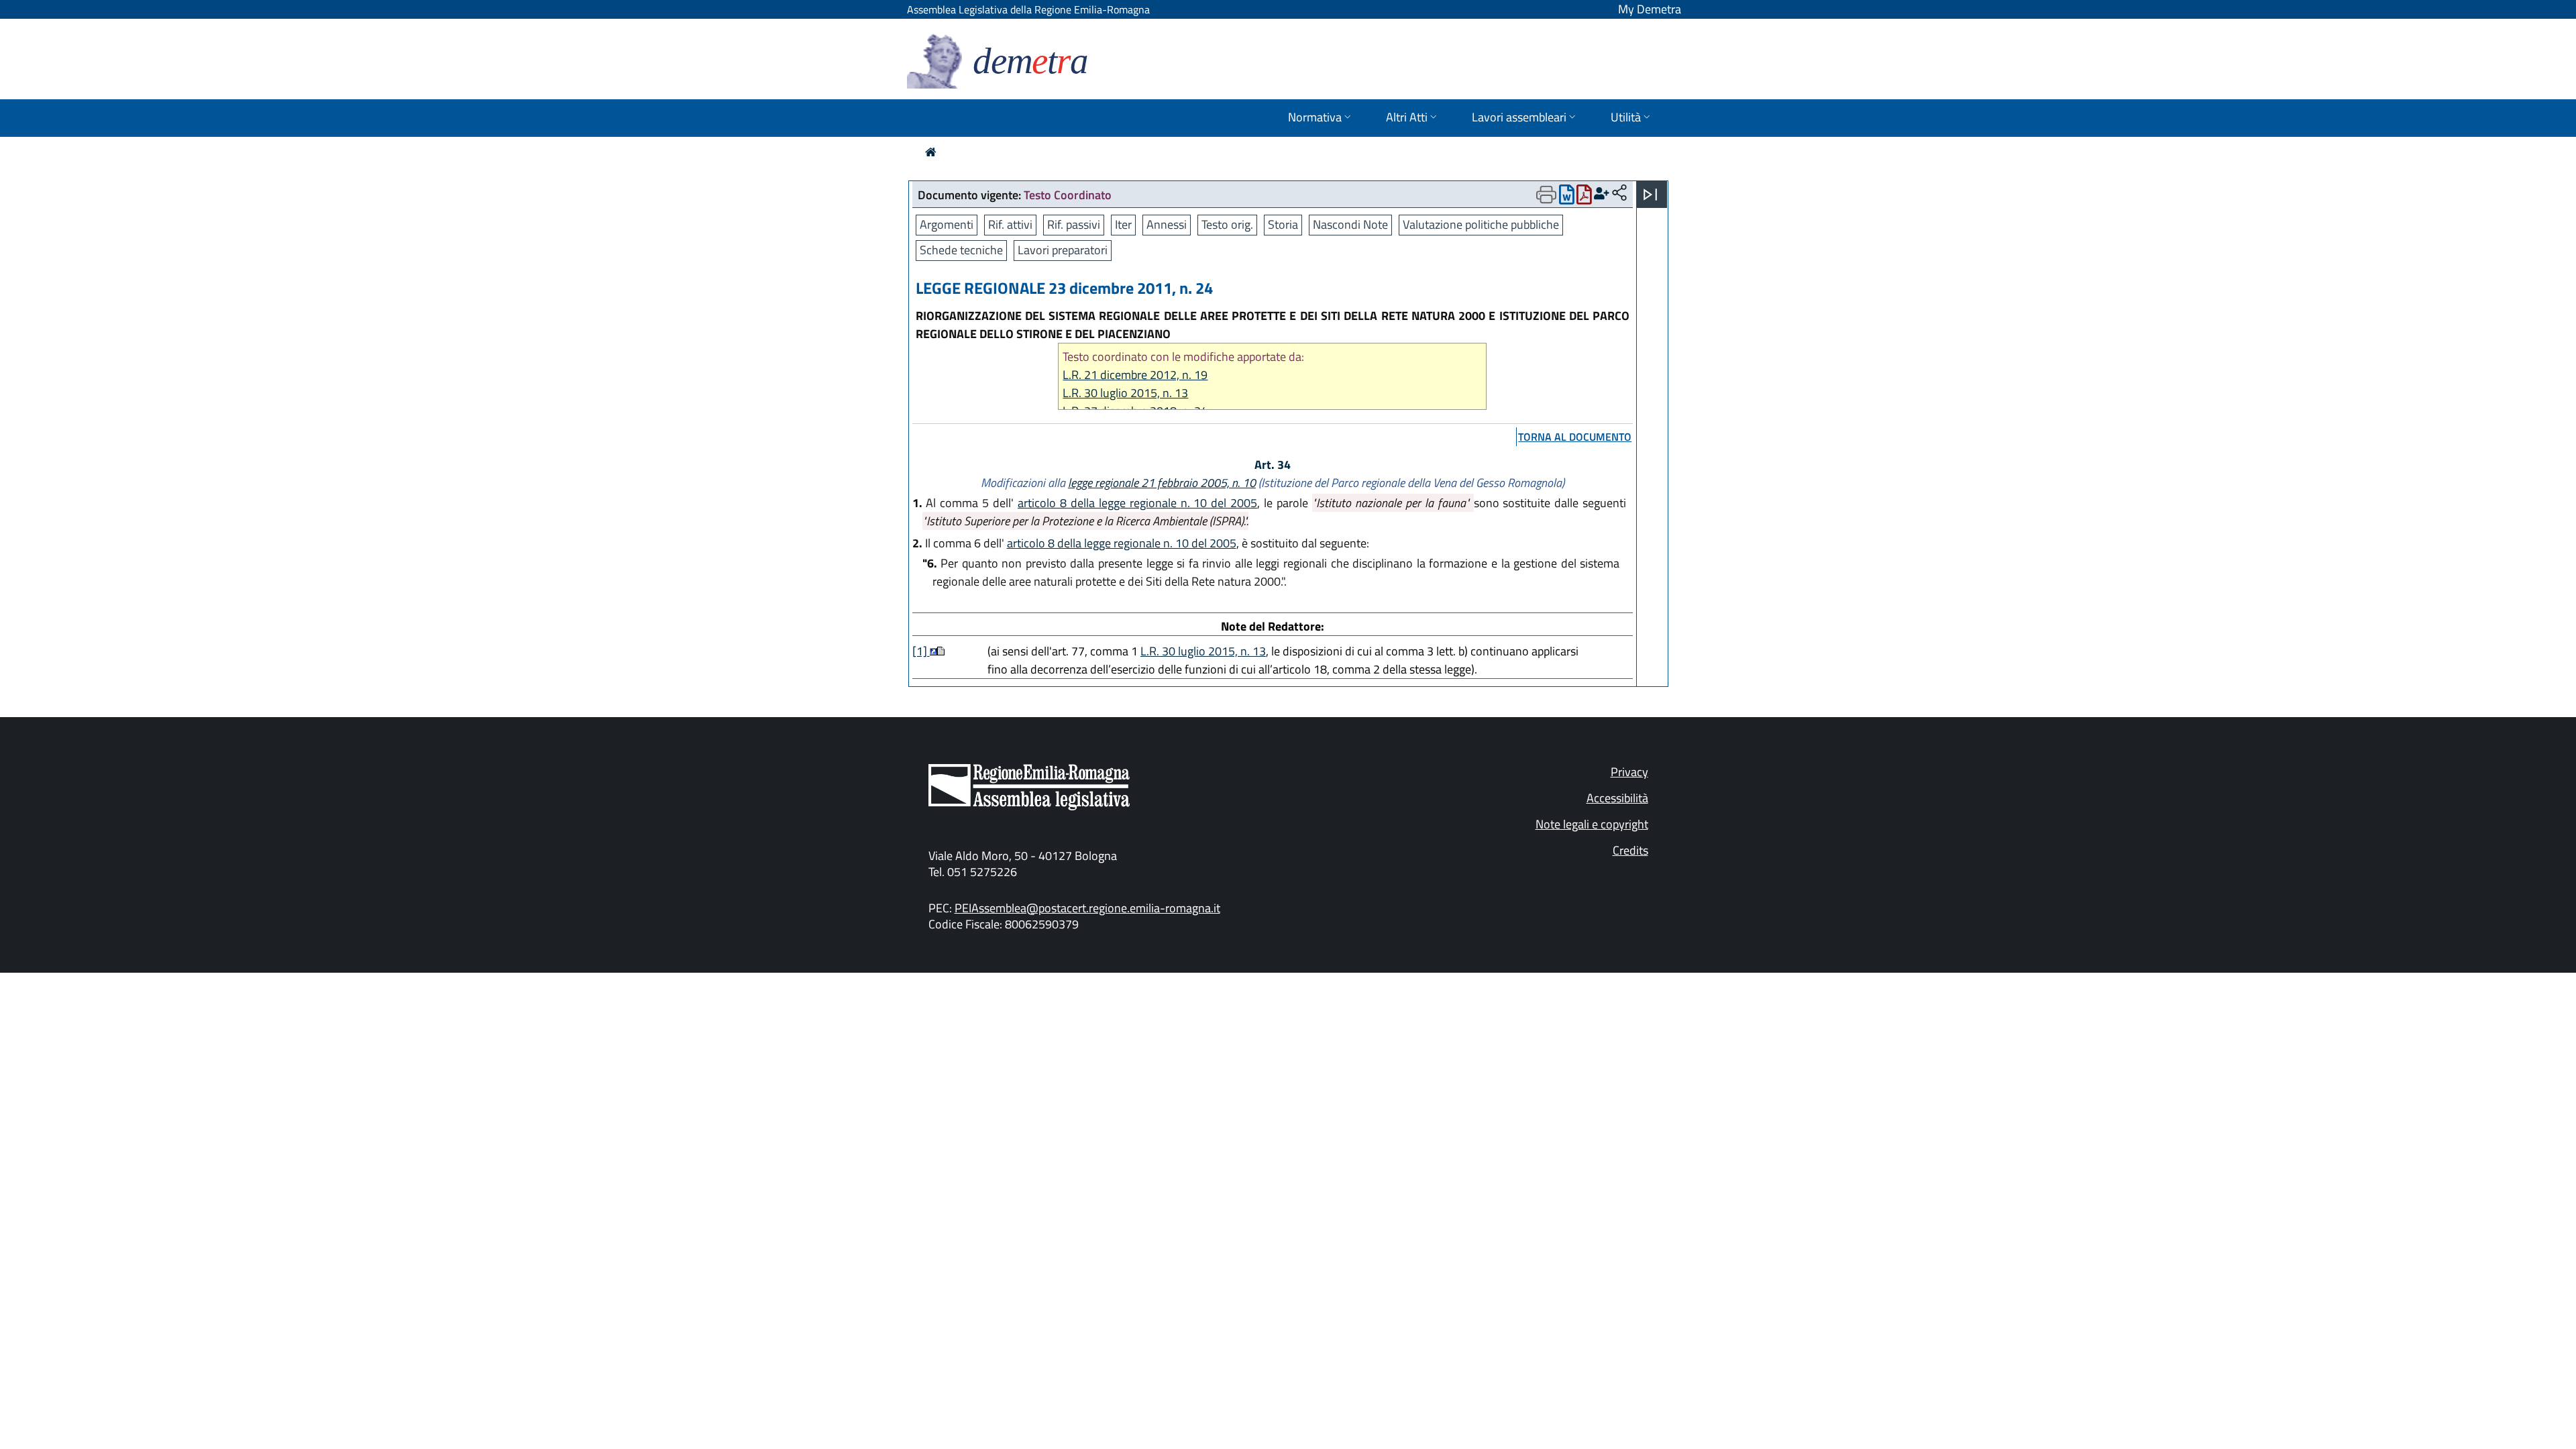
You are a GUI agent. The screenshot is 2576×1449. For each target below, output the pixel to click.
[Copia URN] (1619, 194)
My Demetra (1650, 9)
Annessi (1167, 224)
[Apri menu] (1650, 195)
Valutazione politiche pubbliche (1481, 224)
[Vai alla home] (931, 152)
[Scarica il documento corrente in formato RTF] (1567, 198)
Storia (1283, 224)
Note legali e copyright (1592, 824)
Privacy (1629, 772)
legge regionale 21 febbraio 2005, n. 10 (1162, 483)
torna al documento (1575, 437)
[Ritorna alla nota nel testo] (933, 651)
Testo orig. (1227, 224)
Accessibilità (1617, 798)
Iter (1123, 224)
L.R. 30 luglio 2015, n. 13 (1125, 393)
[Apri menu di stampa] (1546, 195)
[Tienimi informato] (1602, 194)
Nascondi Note (1350, 224)
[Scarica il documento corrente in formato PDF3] (1584, 198)
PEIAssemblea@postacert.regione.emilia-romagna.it (1087, 908)
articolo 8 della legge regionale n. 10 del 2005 (1137, 503)
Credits (1630, 850)
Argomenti (947, 224)
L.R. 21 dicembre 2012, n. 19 (1135, 375)
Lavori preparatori (1063, 250)
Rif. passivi (1074, 224)
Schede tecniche (961, 250)
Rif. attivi (1010, 224)
